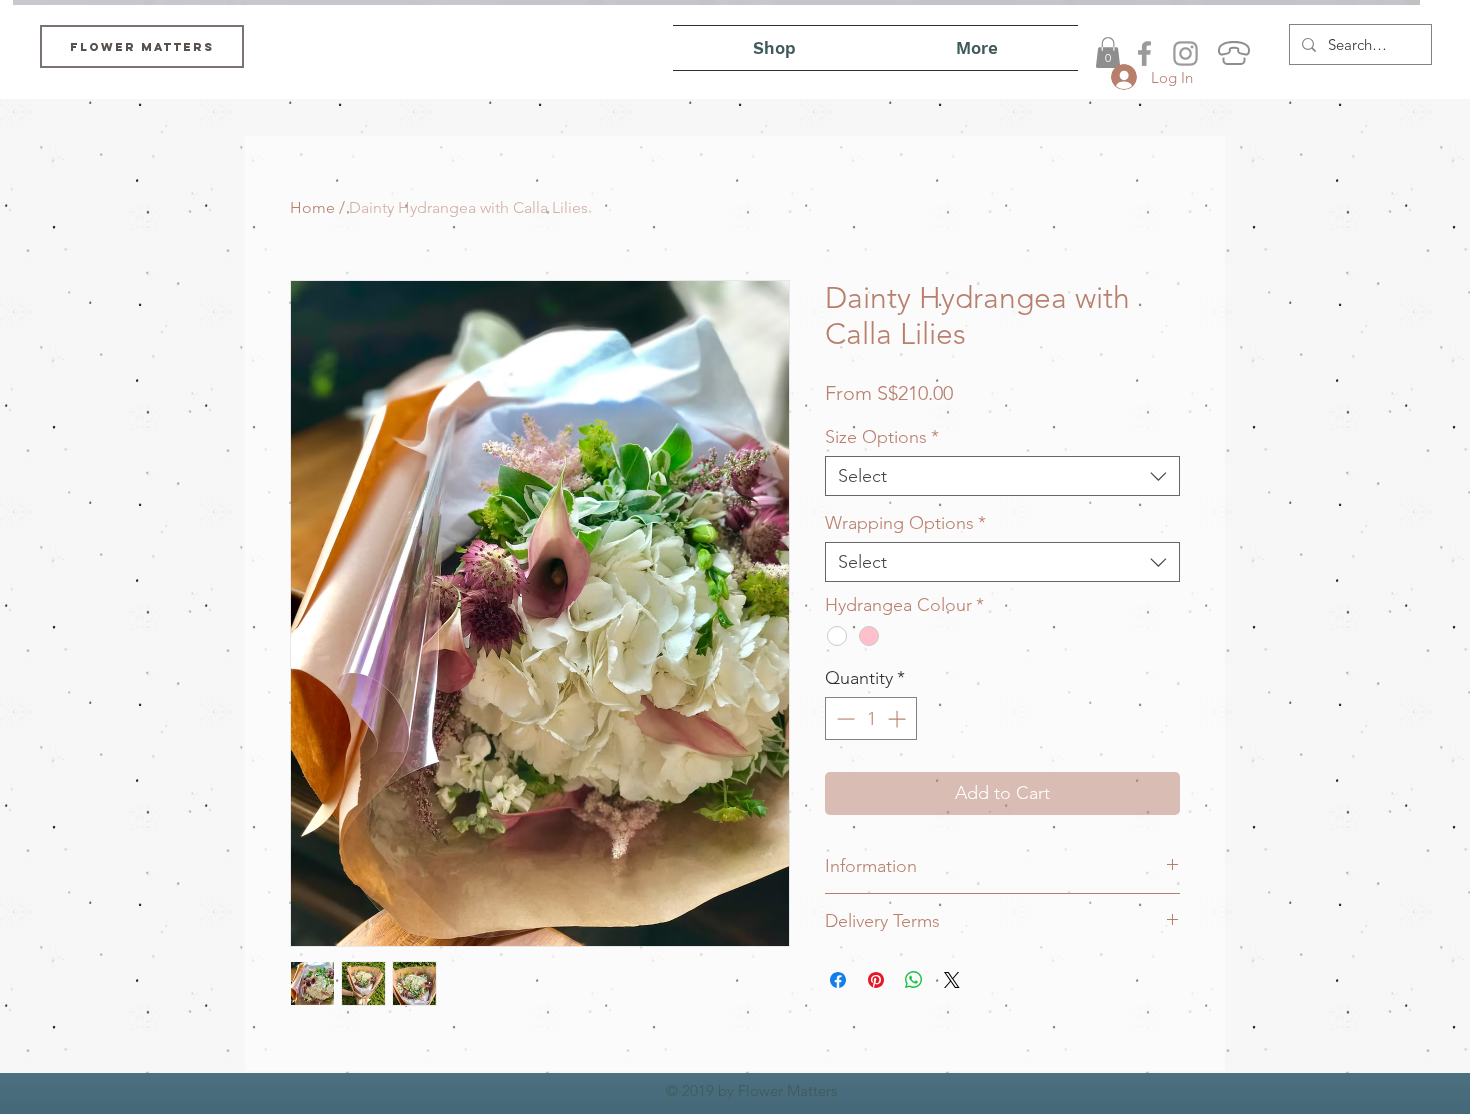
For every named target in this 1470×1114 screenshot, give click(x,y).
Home (312, 207)
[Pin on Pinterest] (876, 980)
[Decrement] (843, 718)
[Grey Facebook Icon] (1144, 53)
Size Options (882, 437)
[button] (1108, 52)
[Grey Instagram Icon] (1185, 53)
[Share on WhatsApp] (914, 980)
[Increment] (898, 718)
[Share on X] (952, 980)
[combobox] (1002, 476)
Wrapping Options (905, 523)
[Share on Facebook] (838, 980)
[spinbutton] (871, 718)
